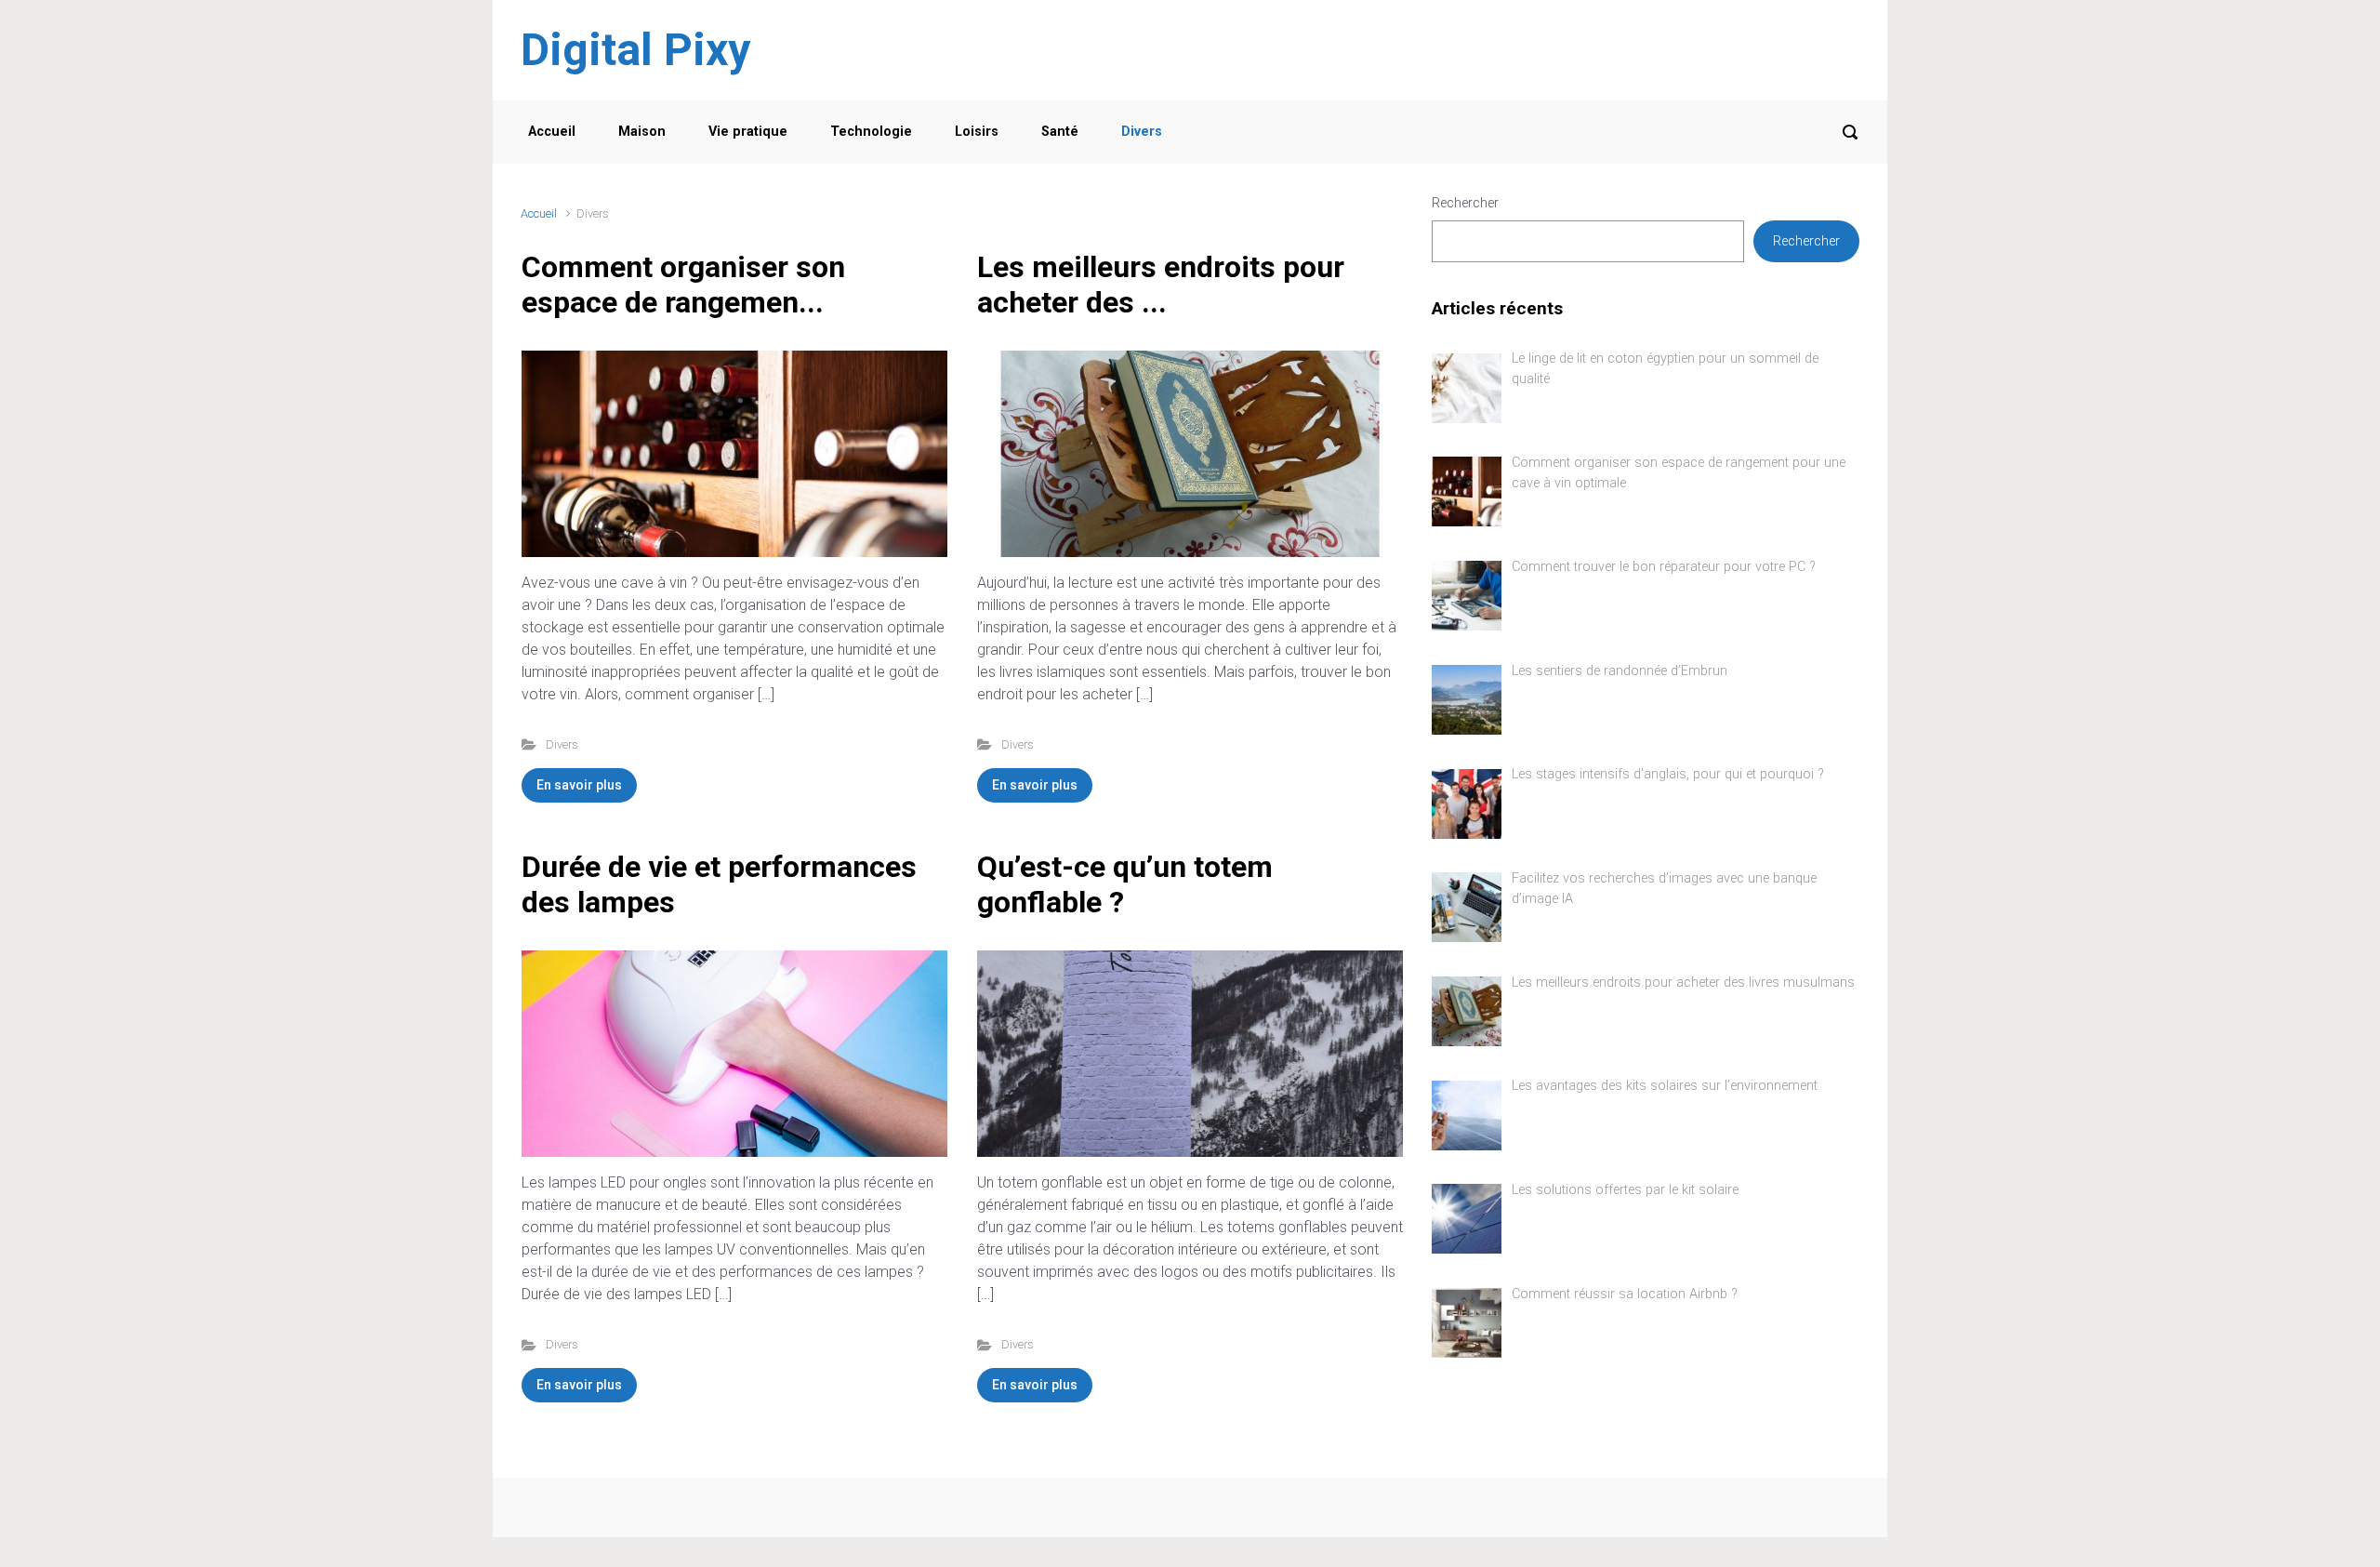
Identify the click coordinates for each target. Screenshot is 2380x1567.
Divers (1142, 132)
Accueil (552, 132)
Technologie (871, 132)
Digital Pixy (635, 50)
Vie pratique (748, 132)
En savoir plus (579, 785)
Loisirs (977, 132)
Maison (642, 132)
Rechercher (1465, 203)
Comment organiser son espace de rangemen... (683, 285)
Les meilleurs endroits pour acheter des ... (1161, 285)
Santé (1060, 132)
